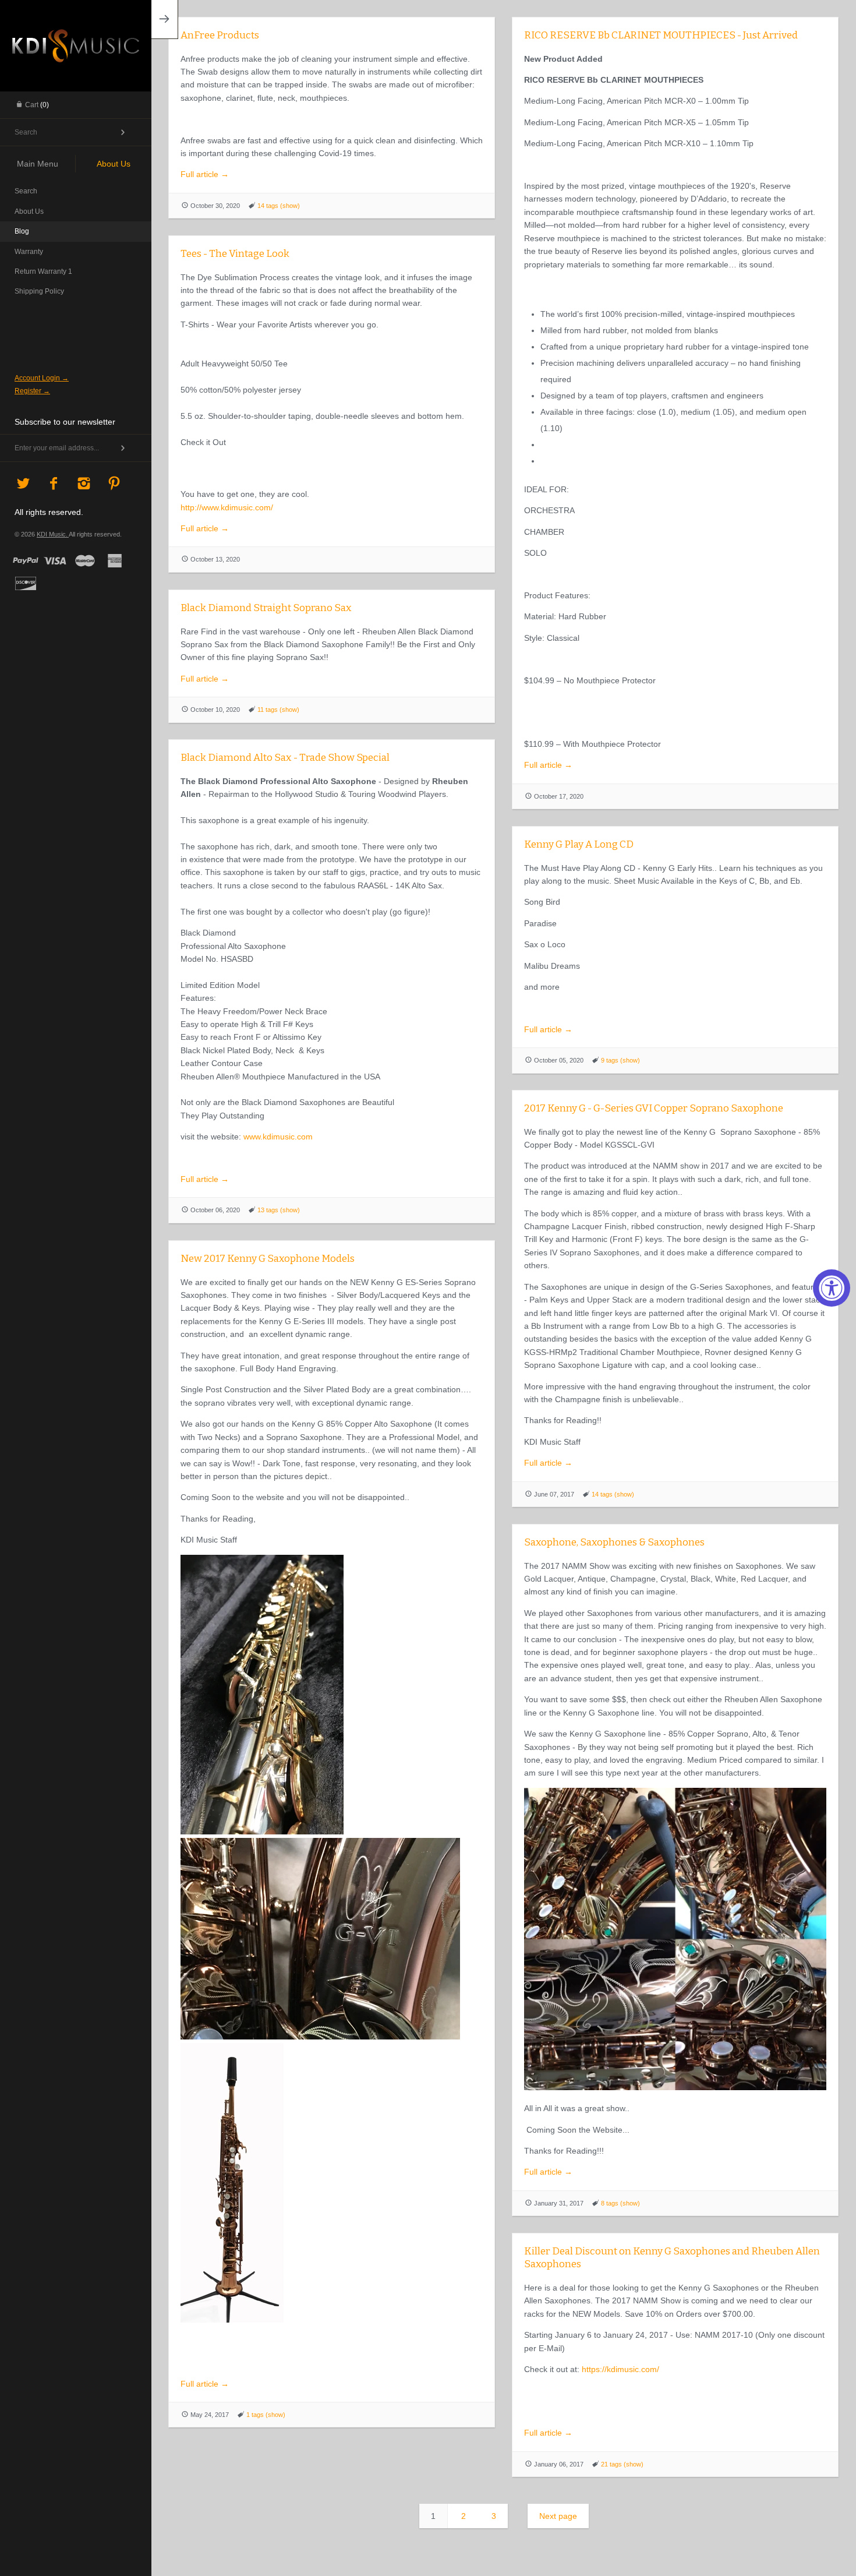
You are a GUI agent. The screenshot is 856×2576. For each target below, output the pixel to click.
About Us (29, 211)
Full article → (205, 174)
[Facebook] (54, 484)
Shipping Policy (39, 291)
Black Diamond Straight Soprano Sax (266, 608)
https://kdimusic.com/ (619, 2369)
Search (26, 191)
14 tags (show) (279, 206)
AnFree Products (220, 35)
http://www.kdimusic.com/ (227, 507)
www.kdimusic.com (278, 1137)
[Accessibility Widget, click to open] (832, 1288)
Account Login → (42, 378)
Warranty (29, 252)
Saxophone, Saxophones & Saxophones (614, 1542)
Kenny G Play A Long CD (579, 844)
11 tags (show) (278, 710)
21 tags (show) (622, 2464)
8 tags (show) (620, 2203)
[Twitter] (24, 484)
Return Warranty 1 (43, 271)
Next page (558, 2516)
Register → (32, 391)
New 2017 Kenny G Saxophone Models (268, 1259)
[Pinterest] (114, 484)
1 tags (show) (266, 2415)
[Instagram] (84, 484)
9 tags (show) (620, 1060)
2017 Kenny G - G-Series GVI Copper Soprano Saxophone (654, 1108)
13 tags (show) (279, 1210)
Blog (22, 231)
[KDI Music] (76, 44)
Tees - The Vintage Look (235, 254)
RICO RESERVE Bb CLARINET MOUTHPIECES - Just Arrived (661, 35)
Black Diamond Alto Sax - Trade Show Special (285, 758)
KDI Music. (53, 534)
